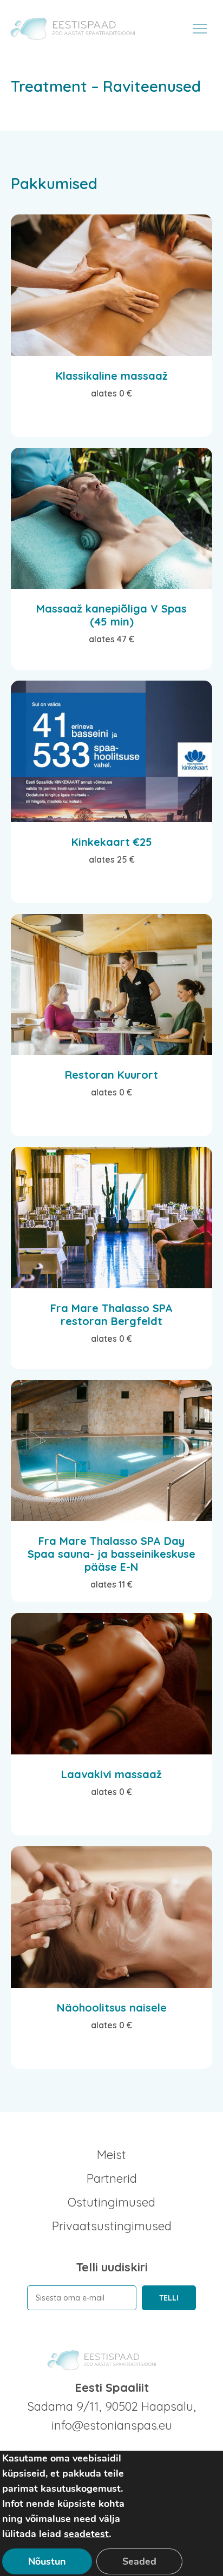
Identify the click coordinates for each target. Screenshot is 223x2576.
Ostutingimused (111, 2202)
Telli (169, 2298)
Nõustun (47, 2561)
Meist (111, 2155)
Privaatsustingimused (112, 2226)
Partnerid (112, 2178)
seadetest (86, 2534)
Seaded (139, 2561)
